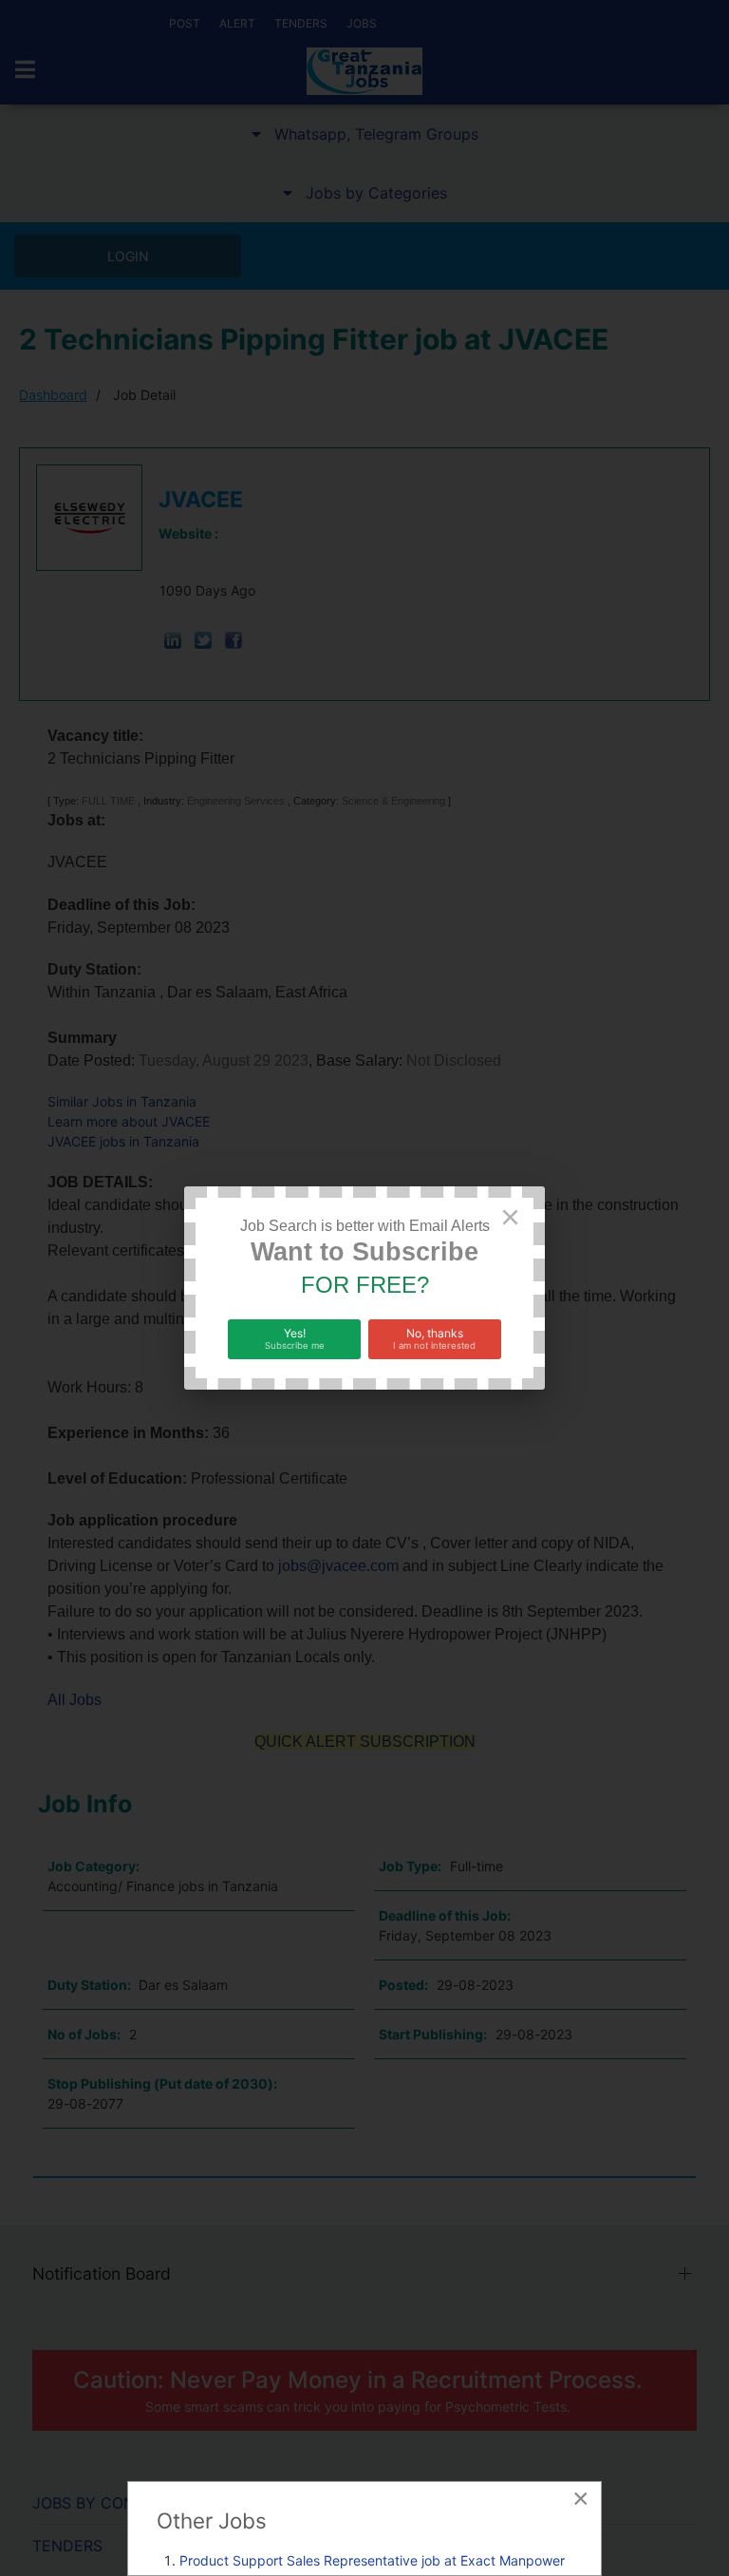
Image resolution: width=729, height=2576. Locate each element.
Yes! (295, 1338)
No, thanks (434, 1338)
